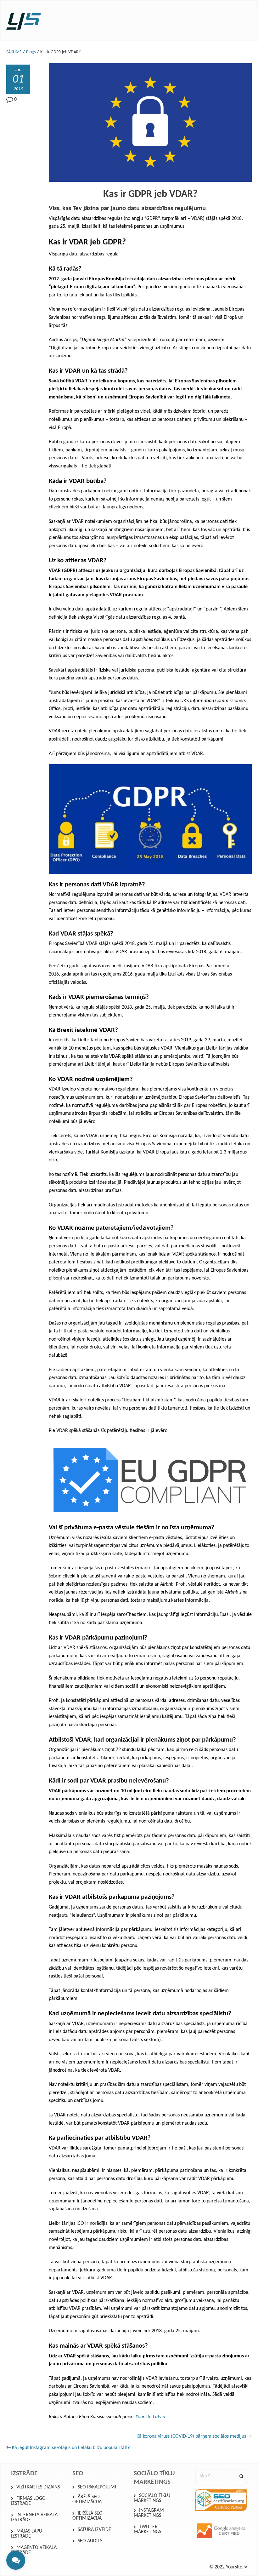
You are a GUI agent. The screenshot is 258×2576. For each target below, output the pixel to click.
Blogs (31, 52)
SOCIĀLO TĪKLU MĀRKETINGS (152, 2498)
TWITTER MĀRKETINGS (147, 2529)
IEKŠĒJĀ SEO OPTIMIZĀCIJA (87, 2516)
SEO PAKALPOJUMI (97, 2487)
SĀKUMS (14, 52)
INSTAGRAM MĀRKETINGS (149, 2513)
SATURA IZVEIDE (94, 2530)
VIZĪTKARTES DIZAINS (38, 2487)
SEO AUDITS (90, 2541)
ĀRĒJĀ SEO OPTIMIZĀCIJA (87, 2499)
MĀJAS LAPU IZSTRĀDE (27, 2534)
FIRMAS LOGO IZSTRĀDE (28, 2501)
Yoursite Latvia (150, 2417)
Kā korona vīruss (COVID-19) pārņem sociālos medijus (191, 2436)
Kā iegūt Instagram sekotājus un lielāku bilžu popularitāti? (71, 2448)
